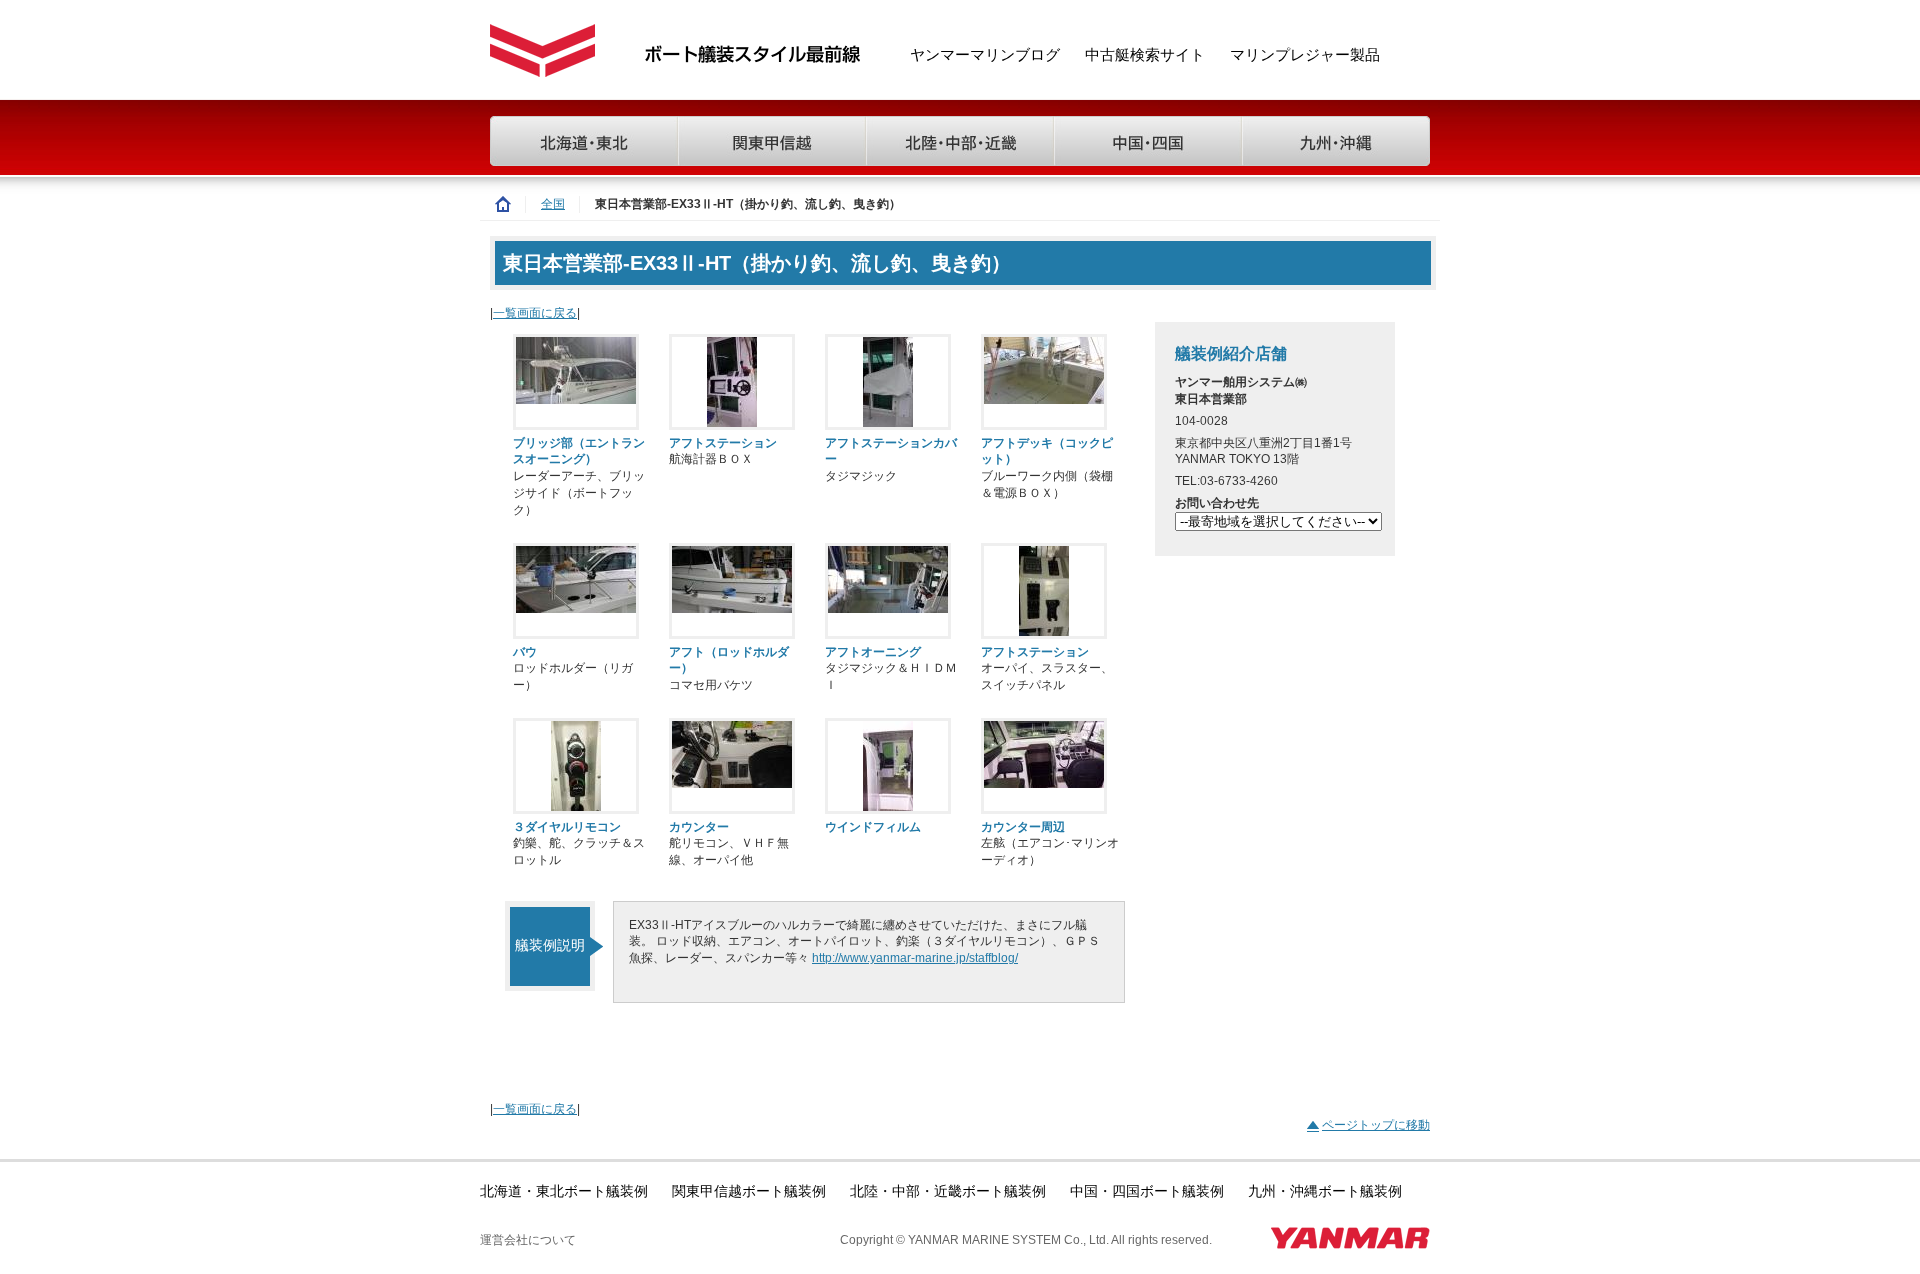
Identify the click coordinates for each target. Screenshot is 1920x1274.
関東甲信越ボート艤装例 (749, 1191)
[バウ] (576, 591)
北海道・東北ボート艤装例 (564, 1191)
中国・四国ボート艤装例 (1147, 1191)
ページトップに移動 (1376, 1125)
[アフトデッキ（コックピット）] (1044, 382)
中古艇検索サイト (1145, 55)
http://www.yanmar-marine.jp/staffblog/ (915, 958)
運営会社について (528, 1240)
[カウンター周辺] (1044, 766)
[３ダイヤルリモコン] (576, 766)
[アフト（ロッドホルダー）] (732, 591)
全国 (553, 204)
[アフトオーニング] (888, 591)
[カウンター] (732, 766)
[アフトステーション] (732, 382)
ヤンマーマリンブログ (985, 55)
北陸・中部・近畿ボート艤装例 (948, 1191)
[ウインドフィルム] (888, 766)
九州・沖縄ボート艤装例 (1325, 1191)
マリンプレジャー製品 (1305, 55)
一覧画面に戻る (535, 313)
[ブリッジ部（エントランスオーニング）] (576, 382)
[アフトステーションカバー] (888, 382)
